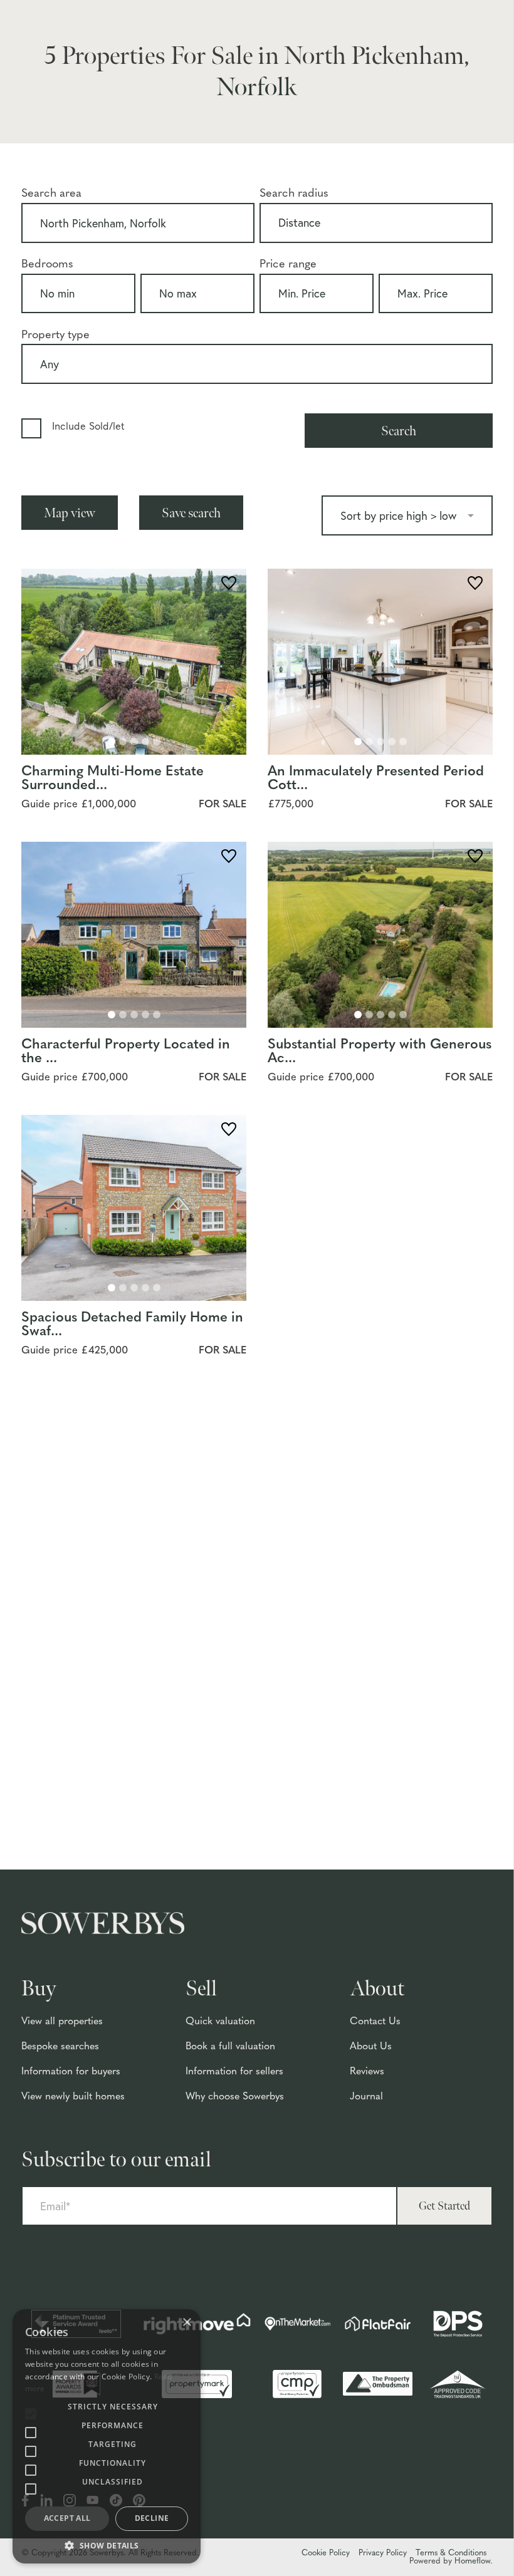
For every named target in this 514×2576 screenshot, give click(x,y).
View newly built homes (73, 2097)
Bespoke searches (60, 2047)
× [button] (186, 2323)
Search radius (294, 194)
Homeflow (472, 2561)
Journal (366, 2097)
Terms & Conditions (451, 2553)
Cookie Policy (326, 2553)
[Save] (229, 585)
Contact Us (375, 2022)
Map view (70, 513)
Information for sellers (234, 2072)
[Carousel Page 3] (134, 742)
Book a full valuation (230, 2047)
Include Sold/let (88, 427)
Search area (51, 194)
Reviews (367, 2072)
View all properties (62, 2022)
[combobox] (138, 225)
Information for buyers (71, 2072)
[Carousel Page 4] (145, 742)
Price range (288, 265)
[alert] (107, 2436)
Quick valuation (220, 2022)
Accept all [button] (67, 2518)
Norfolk (257, 87)
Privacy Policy (383, 2553)
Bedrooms (47, 265)
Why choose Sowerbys (235, 2097)
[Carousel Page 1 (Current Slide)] (112, 742)
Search (399, 431)
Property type (55, 335)
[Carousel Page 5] (157, 742)
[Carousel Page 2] (123, 742)
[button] (107, 2545)
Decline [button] (152, 2518)
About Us (371, 2047)
